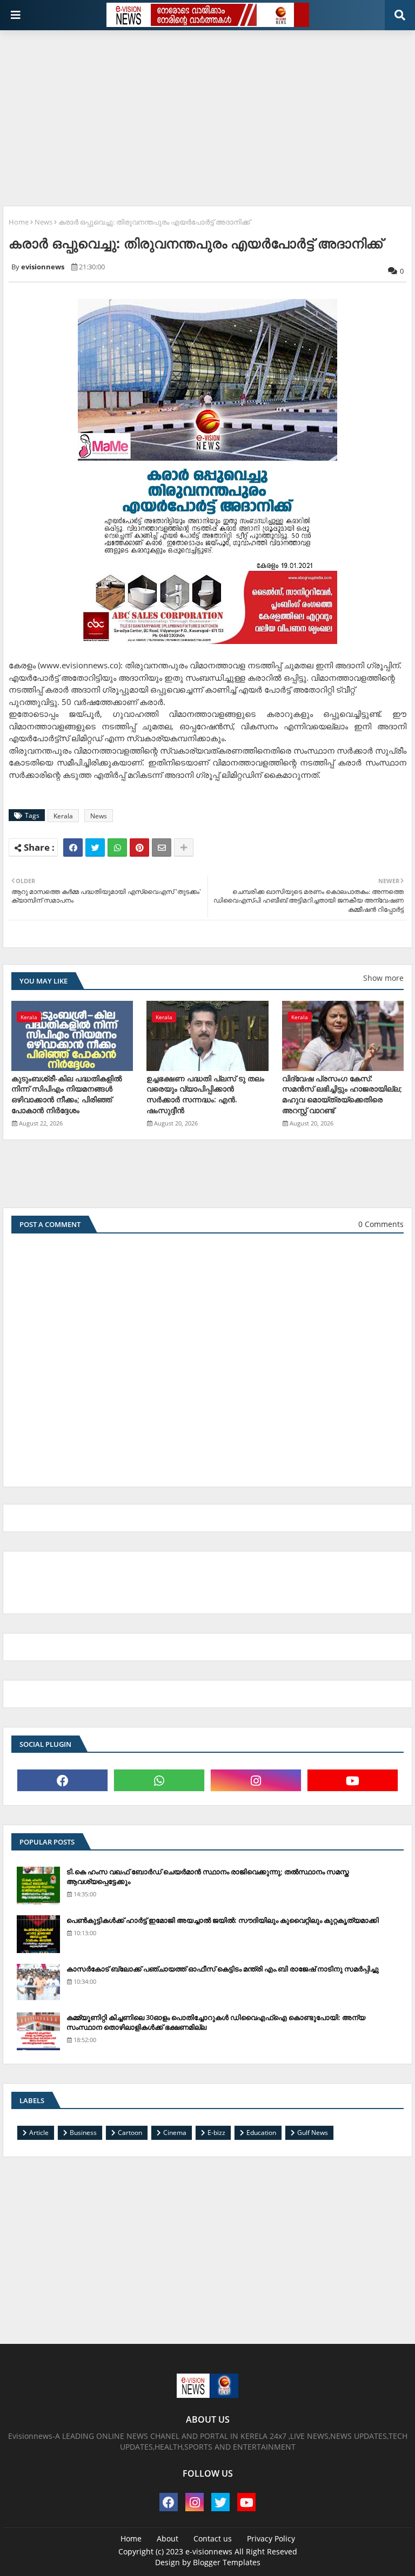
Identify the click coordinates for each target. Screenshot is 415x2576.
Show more (383, 978)
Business (83, 2133)
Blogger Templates (227, 2562)
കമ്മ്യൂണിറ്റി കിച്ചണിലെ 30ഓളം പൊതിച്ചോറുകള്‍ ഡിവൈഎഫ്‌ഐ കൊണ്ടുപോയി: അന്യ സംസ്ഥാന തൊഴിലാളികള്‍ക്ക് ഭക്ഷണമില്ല (216, 2022)
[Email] (162, 848)
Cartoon (130, 2133)
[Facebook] (73, 848)
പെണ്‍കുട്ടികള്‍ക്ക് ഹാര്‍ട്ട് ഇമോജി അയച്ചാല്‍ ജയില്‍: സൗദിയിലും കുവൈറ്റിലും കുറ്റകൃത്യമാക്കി (223, 1920)
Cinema (175, 2133)
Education (261, 2133)
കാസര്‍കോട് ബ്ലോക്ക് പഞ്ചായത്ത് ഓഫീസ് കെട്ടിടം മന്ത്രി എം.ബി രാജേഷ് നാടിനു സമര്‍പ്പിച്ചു (223, 1969)
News (43, 222)
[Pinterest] (139, 848)
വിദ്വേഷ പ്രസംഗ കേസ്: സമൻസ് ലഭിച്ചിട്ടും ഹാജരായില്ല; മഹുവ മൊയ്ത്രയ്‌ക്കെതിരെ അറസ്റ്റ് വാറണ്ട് (342, 1094)
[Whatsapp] (117, 848)
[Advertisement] (209, 114)
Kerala (63, 816)
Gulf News (313, 2133)
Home (19, 222)
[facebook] (62, 1780)
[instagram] (256, 1780)
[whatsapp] (159, 1780)
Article (39, 2133)
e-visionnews (209, 2551)
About (168, 2538)
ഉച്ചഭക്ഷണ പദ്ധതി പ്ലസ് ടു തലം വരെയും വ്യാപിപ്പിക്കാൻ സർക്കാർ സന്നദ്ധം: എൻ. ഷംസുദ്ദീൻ (205, 1094)
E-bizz (216, 2133)
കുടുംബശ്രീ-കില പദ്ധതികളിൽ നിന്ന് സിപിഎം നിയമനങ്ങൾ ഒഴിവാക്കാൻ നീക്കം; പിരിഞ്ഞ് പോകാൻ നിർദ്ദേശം (67, 1094)
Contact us (213, 2538)
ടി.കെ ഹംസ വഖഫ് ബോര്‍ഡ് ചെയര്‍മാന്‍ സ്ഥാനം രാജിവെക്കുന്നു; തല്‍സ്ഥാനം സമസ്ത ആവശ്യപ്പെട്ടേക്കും (208, 1876)
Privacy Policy (271, 2538)
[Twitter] (95, 848)
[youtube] (353, 1780)
